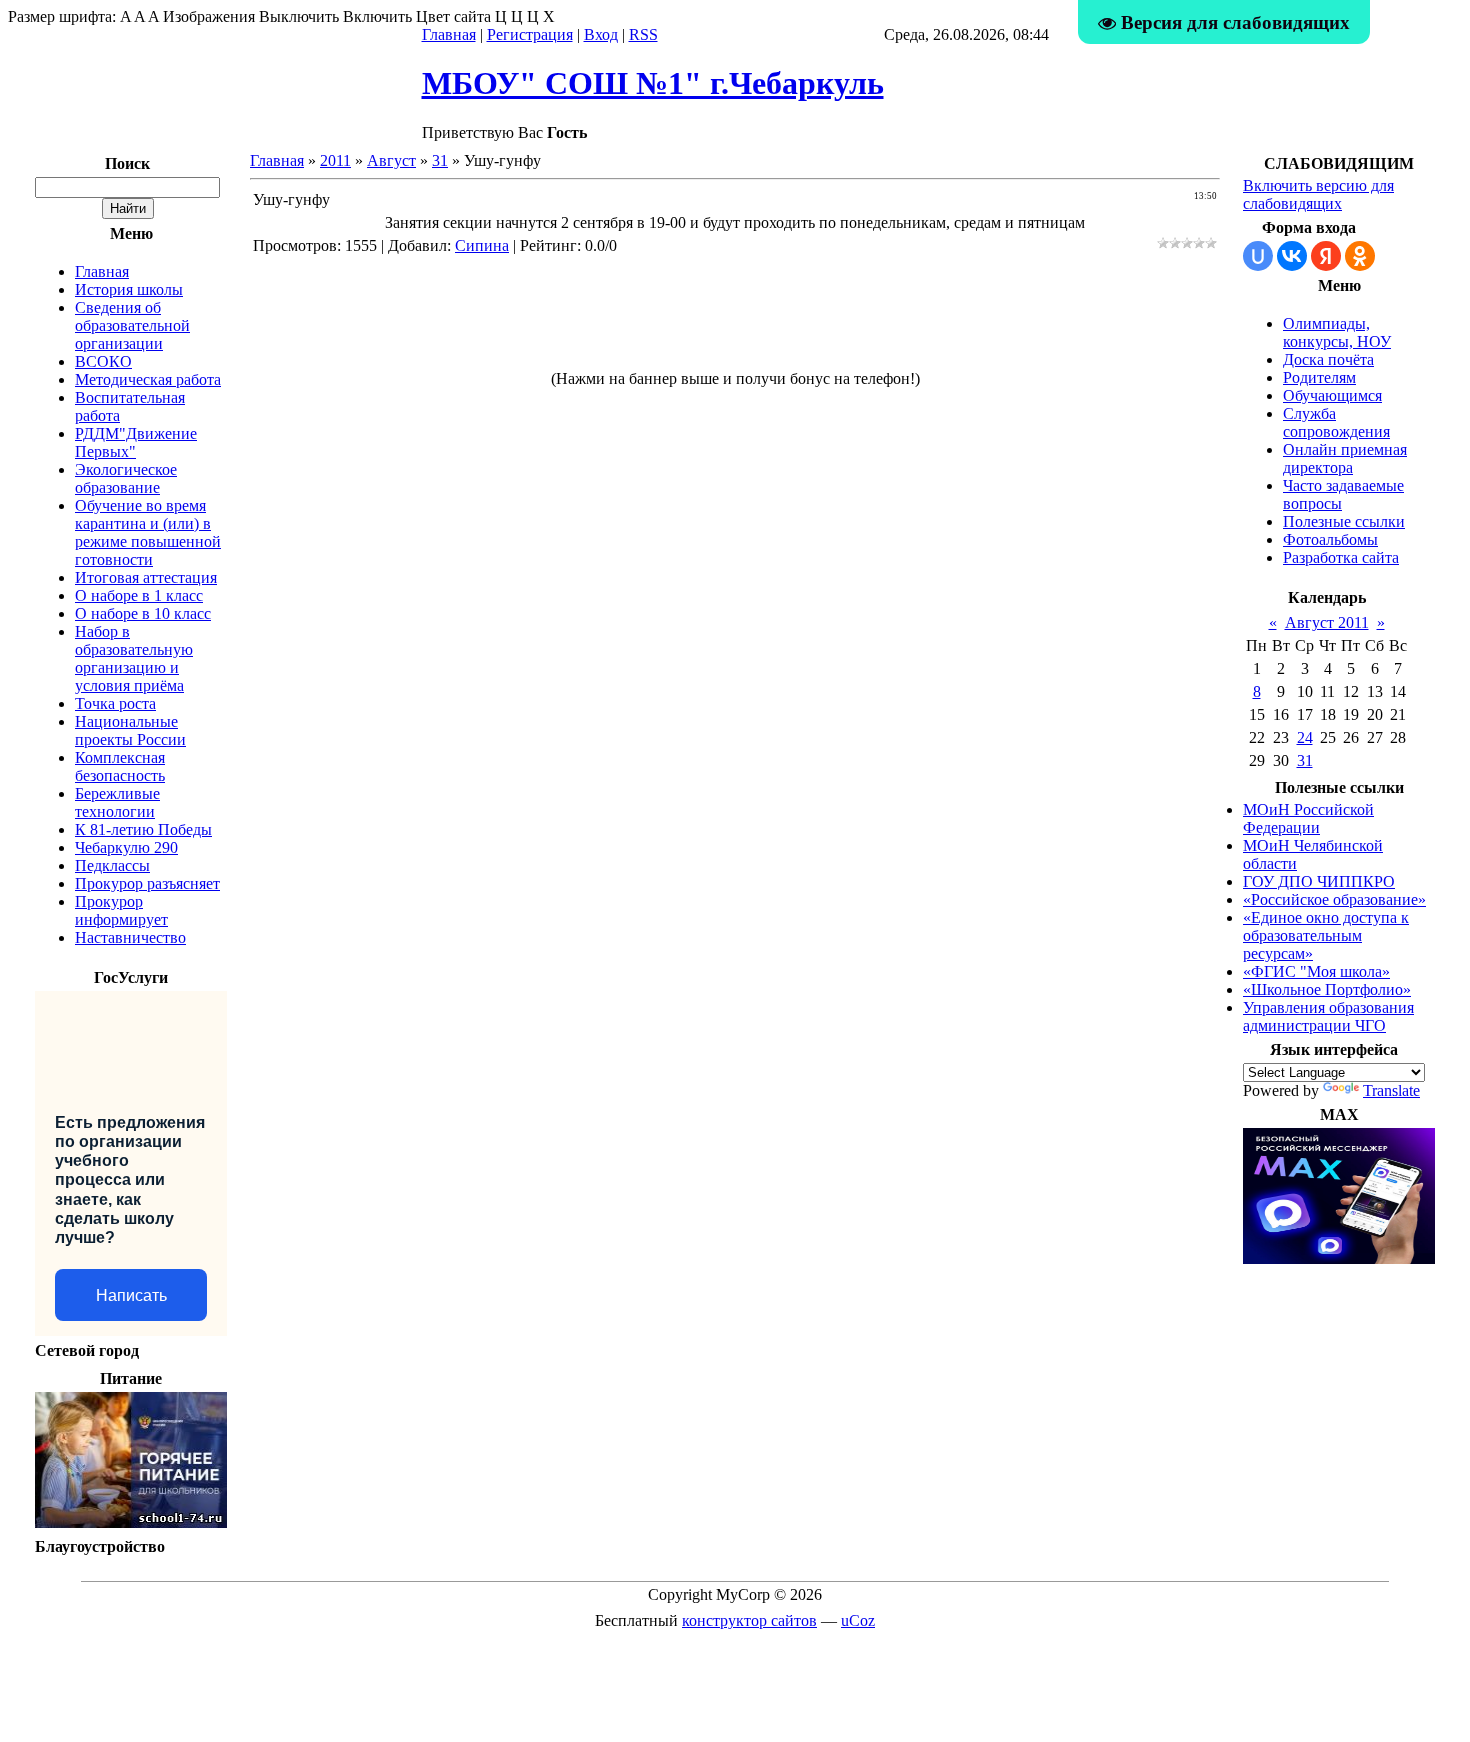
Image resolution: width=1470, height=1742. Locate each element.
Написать (131, 1295)
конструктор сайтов (749, 1620)
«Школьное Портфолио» (1327, 989)
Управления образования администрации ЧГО (1328, 1016)
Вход (601, 34)
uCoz (858, 1620)
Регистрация (530, 34)
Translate (1391, 1090)
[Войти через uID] (1258, 256)
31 (440, 160)
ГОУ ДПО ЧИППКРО (1319, 881)
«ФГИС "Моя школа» (1316, 971)
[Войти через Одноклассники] (1360, 256)
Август (391, 160)
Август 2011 (1327, 622)
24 (1305, 737)
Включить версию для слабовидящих (1318, 194)
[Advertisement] (735, 321)
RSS (643, 34)
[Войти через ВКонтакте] (1292, 256)
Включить (377, 16)
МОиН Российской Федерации (1308, 818)
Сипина (482, 245)
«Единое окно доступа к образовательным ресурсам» (1326, 935)
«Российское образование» (1334, 899)
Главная (449, 34)
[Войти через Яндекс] (1326, 256)
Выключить (299, 16)
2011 (335, 160)
